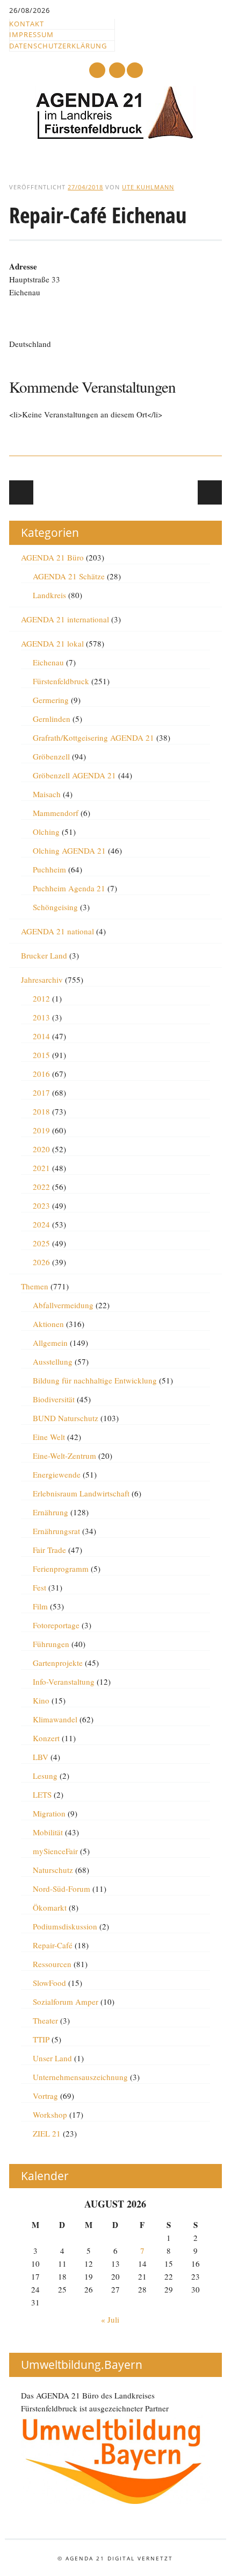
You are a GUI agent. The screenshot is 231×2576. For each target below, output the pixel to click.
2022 (41, 1187)
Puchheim (49, 869)
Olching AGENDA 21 (69, 850)
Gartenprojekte (58, 1663)
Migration (49, 1813)
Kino (41, 1700)
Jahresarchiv (42, 980)
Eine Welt (49, 1437)
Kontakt (27, 24)
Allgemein (50, 1343)
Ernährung (50, 1512)
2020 (41, 1149)
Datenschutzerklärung (58, 46)
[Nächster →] (210, 492)
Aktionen (48, 1324)
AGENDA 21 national (57, 931)
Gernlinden (52, 719)
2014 (41, 1036)
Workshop (50, 2114)
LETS (42, 1794)
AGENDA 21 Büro (52, 557)
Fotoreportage (56, 1625)
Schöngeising (55, 907)
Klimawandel (55, 1719)
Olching (46, 832)
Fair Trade (49, 1550)
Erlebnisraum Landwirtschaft (81, 1493)
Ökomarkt (50, 1907)
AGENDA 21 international (65, 619)
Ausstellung (53, 1361)
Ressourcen (52, 1964)
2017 (41, 1092)
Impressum (31, 34)
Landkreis (49, 595)
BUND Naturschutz (66, 1418)
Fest (39, 1587)
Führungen (51, 1644)
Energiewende (57, 1474)
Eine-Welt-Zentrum (64, 1456)
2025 (41, 1243)
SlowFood (49, 1983)
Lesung (45, 1776)
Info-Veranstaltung (64, 1681)
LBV (41, 1757)
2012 (41, 998)
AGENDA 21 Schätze (69, 576)
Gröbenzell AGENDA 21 (74, 775)
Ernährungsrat (56, 1531)
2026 (41, 1262)
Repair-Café (53, 1945)
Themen (35, 1286)
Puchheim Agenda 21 (69, 888)
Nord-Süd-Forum (62, 1889)
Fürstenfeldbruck (61, 681)
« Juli (110, 2319)
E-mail (118, 71)
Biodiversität (54, 1399)
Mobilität (48, 1832)
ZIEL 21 (47, 2133)
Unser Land (52, 2058)
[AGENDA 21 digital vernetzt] (115, 137)
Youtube (97, 70)
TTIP (41, 2039)
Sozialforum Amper (66, 2002)
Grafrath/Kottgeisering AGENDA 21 (93, 737)
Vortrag (45, 2096)
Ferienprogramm (61, 1569)
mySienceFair (55, 1851)
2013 (41, 1017)
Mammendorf (56, 813)
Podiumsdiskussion (65, 1926)
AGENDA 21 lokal (52, 643)
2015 (41, 1055)
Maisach (47, 794)
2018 (41, 1111)
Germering (51, 700)
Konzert (46, 1738)
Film (40, 1606)
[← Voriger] (21, 492)
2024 (41, 1224)
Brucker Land (44, 955)
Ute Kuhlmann (148, 187)
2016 (41, 1074)
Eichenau (48, 662)
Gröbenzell (51, 756)
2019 (41, 1130)
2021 (41, 1168)
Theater (45, 2020)
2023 (41, 1205)
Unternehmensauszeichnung (80, 2077)
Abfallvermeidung (63, 1305)
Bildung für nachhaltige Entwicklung (95, 1380)
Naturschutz (53, 1870)
